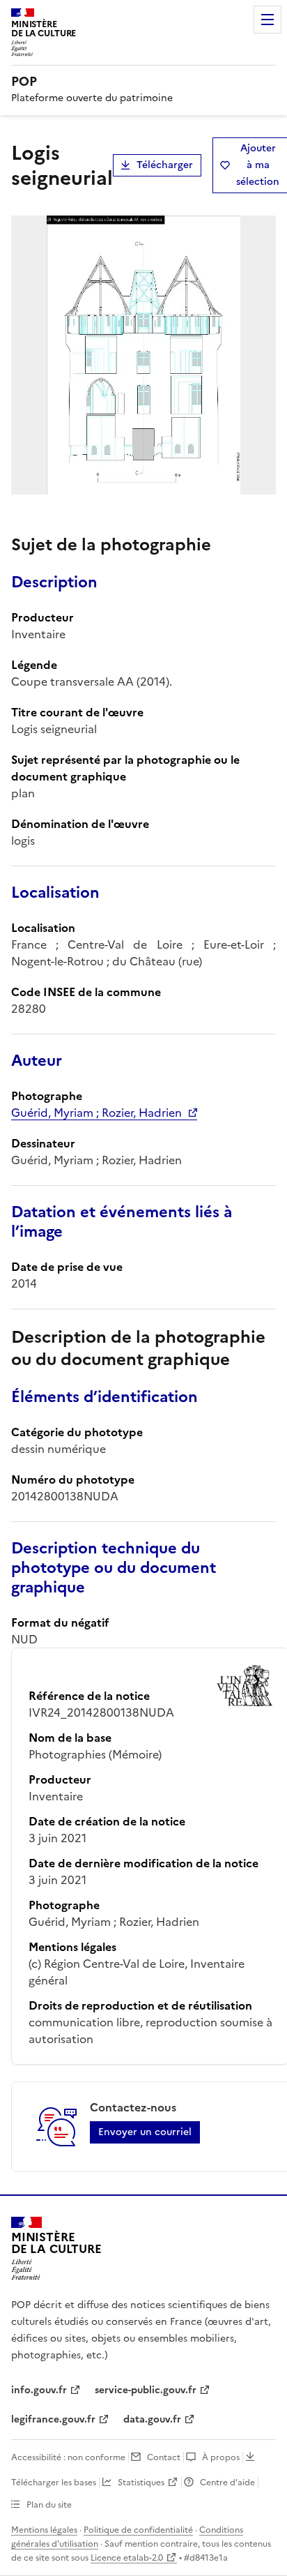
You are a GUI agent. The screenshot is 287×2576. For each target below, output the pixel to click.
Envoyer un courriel (145, 2132)
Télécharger (165, 165)
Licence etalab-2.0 (127, 2558)
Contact (164, 2457)
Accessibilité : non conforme (68, 2457)
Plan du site (49, 2505)
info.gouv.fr (39, 2390)
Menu (267, 20)
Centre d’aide (227, 2483)
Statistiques (141, 2483)
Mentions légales (44, 2530)
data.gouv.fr (152, 2419)
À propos (221, 2457)
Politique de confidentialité (138, 2530)
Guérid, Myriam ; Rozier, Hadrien (96, 1113)
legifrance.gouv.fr (53, 2419)
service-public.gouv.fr (146, 2390)
